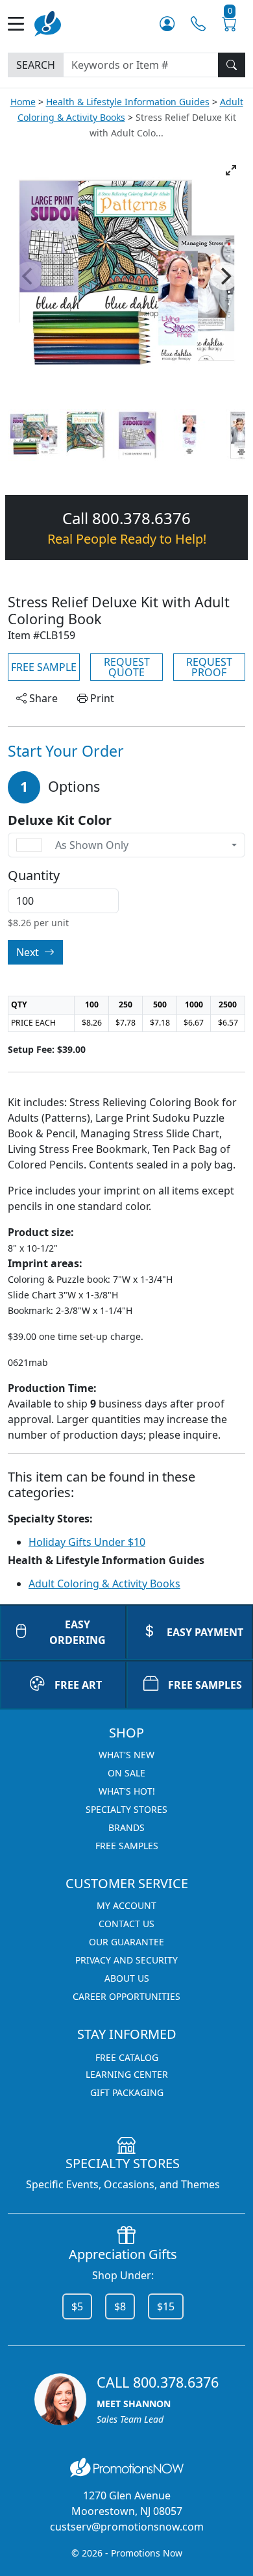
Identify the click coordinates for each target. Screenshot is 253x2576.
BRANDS (126, 1827)
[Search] (232, 65)
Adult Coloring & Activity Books (104, 1584)
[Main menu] (21, 24)
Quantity (34, 876)
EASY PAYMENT (205, 1632)
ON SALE (126, 1773)
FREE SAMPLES (205, 1685)
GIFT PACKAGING (127, 2092)
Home (23, 102)
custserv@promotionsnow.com (127, 2527)
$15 (166, 2306)
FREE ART (78, 1685)
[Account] (167, 24)
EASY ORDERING (78, 1632)
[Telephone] (198, 24)
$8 (120, 2306)
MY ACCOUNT (126, 1905)
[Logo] (48, 22)
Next (29, 952)
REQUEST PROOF (209, 667)
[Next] (224, 276)
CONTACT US (126, 1924)
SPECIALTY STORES (126, 1809)
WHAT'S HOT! (127, 1791)
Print (101, 698)
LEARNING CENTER (127, 2074)
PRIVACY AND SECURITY (126, 1960)
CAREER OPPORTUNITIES (126, 1996)
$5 (77, 2306)
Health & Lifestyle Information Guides (128, 102)
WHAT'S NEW (126, 1755)
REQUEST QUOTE (127, 667)
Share (42, 698)
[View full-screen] (231, 170)
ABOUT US (127, 1978)
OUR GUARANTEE (126, 1942)
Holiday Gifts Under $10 (87, 1542)
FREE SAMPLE (44, 667)
